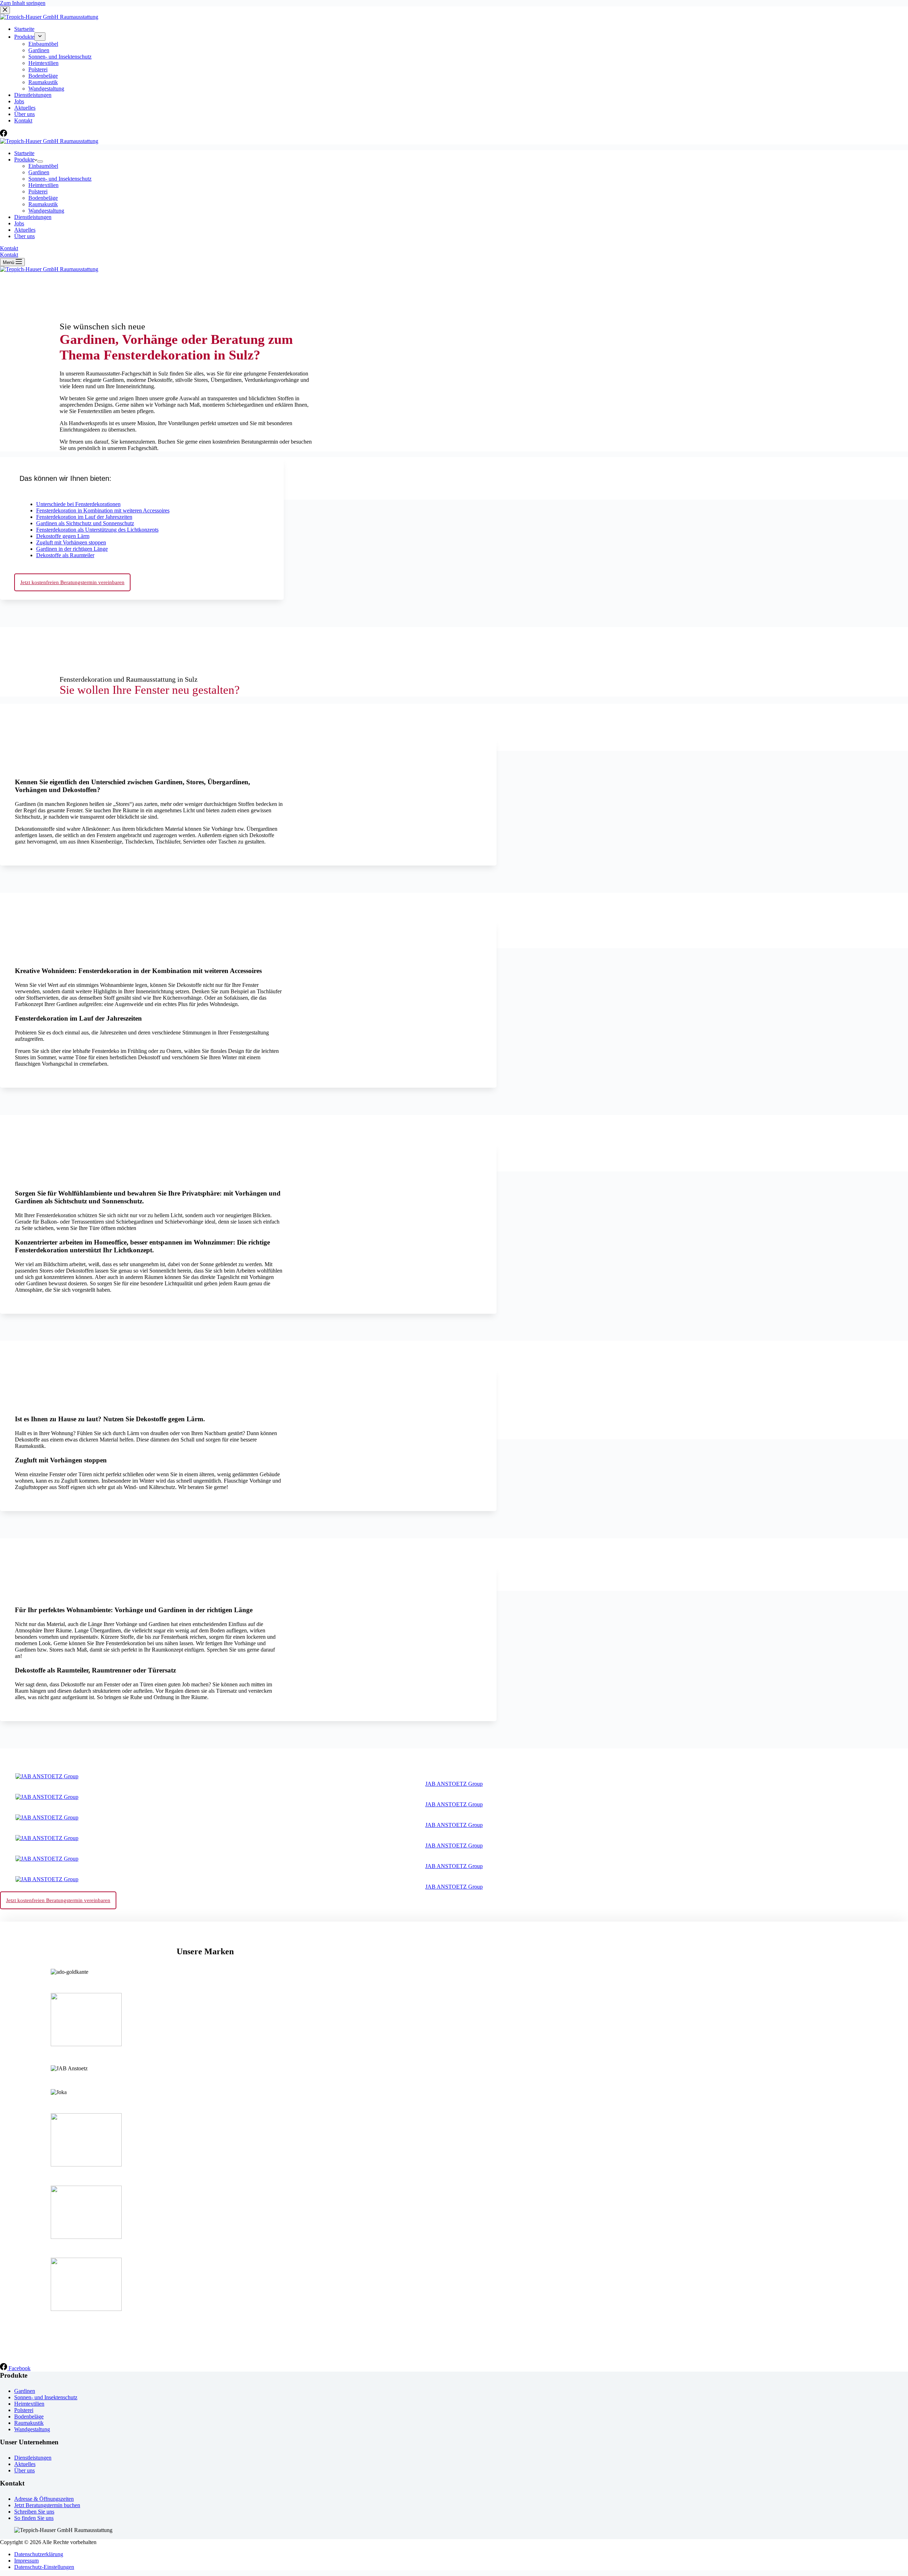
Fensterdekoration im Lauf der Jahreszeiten (84, 517)
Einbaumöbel (43, 166)
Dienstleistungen (33, 217)
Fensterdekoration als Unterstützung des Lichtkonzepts (97, 530)
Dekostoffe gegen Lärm (63, 536)
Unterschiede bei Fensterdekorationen (78, 504)
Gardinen (39, 172)
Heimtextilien (43, 185)
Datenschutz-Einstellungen (44, 2567)
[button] (142, 477)
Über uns (24, 236)
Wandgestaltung (46, 211)
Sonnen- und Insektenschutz (60, 179)
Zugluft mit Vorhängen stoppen (71, 542)
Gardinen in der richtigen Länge (72, 549)
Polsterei (38, 191)
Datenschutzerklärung (39, 2554)
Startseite (24, 153)
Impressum (26, 2561)
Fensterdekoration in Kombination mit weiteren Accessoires (103, 510)
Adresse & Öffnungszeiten (44, 2499)
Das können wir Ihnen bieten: (65, 478)
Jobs (19, 223)
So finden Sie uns (34, 2518)
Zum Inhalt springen (23, 3)
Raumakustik (43, 204)
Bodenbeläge (43, 198)
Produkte (24, 160)
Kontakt (9, 248)
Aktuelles (25, 230)
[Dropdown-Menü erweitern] (40, 161)
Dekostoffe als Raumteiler (65, 555)
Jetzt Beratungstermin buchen (47, 2505)
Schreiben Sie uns (34, 2512)
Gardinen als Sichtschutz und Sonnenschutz (85, 523)
